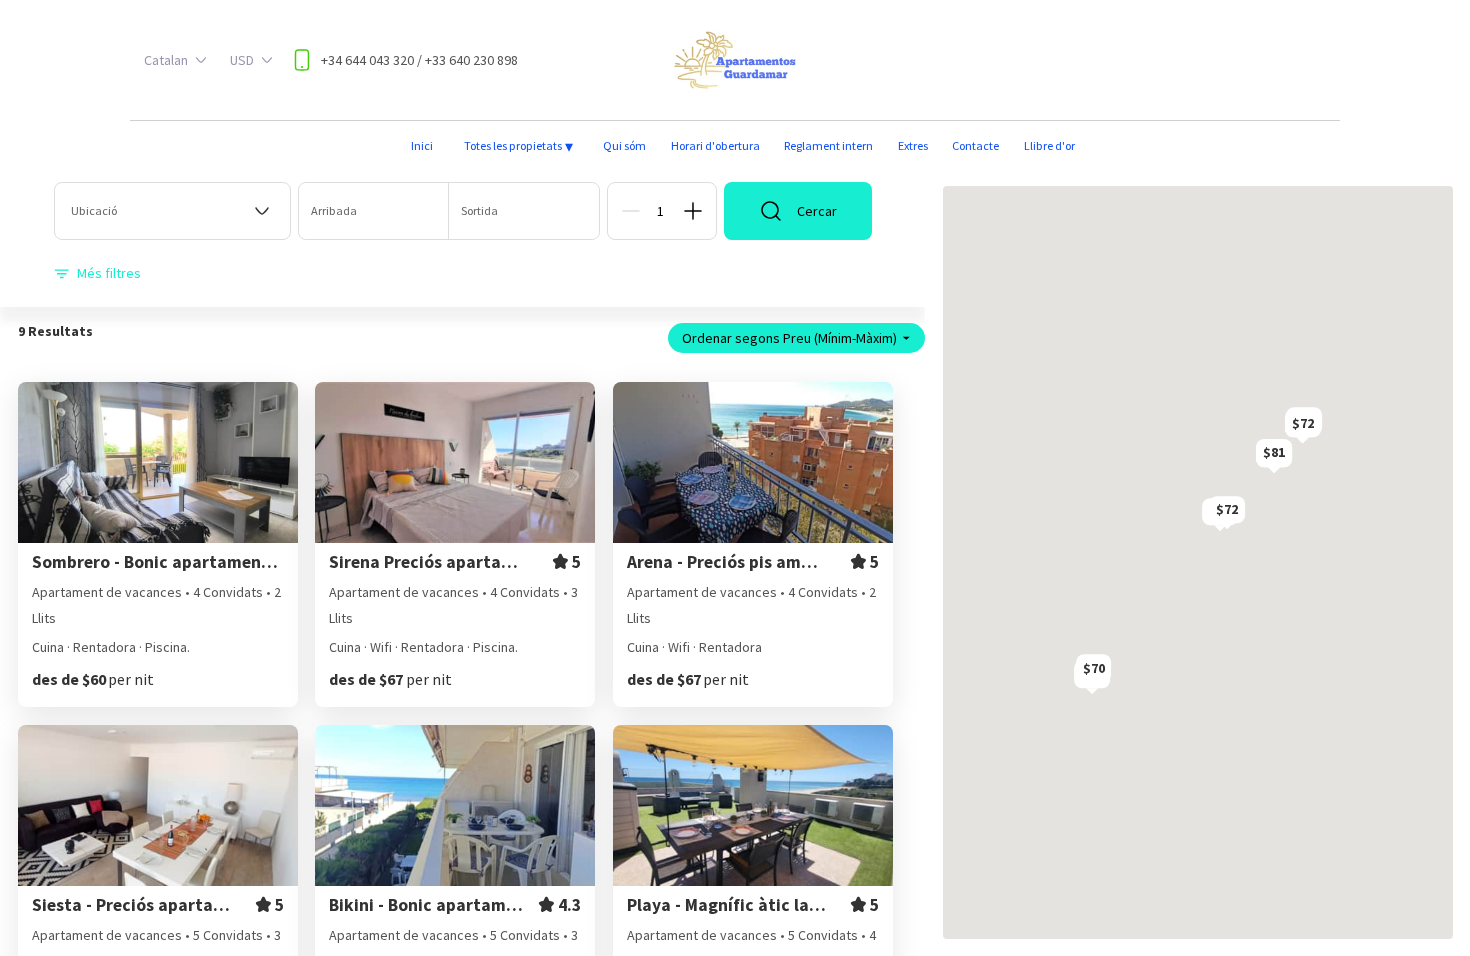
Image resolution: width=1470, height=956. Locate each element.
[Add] (693, 211)
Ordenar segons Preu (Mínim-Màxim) (789, 338)
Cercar (817, 211)
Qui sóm (624, 145)
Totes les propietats (518, 146)
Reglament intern (828, 145)
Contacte (975, 145)
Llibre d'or (1049, 145)
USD (242, 60)
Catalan (166, 60)
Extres (913, 145)
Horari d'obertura (715, 145)
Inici (422, 145)
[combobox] (172, 211)
